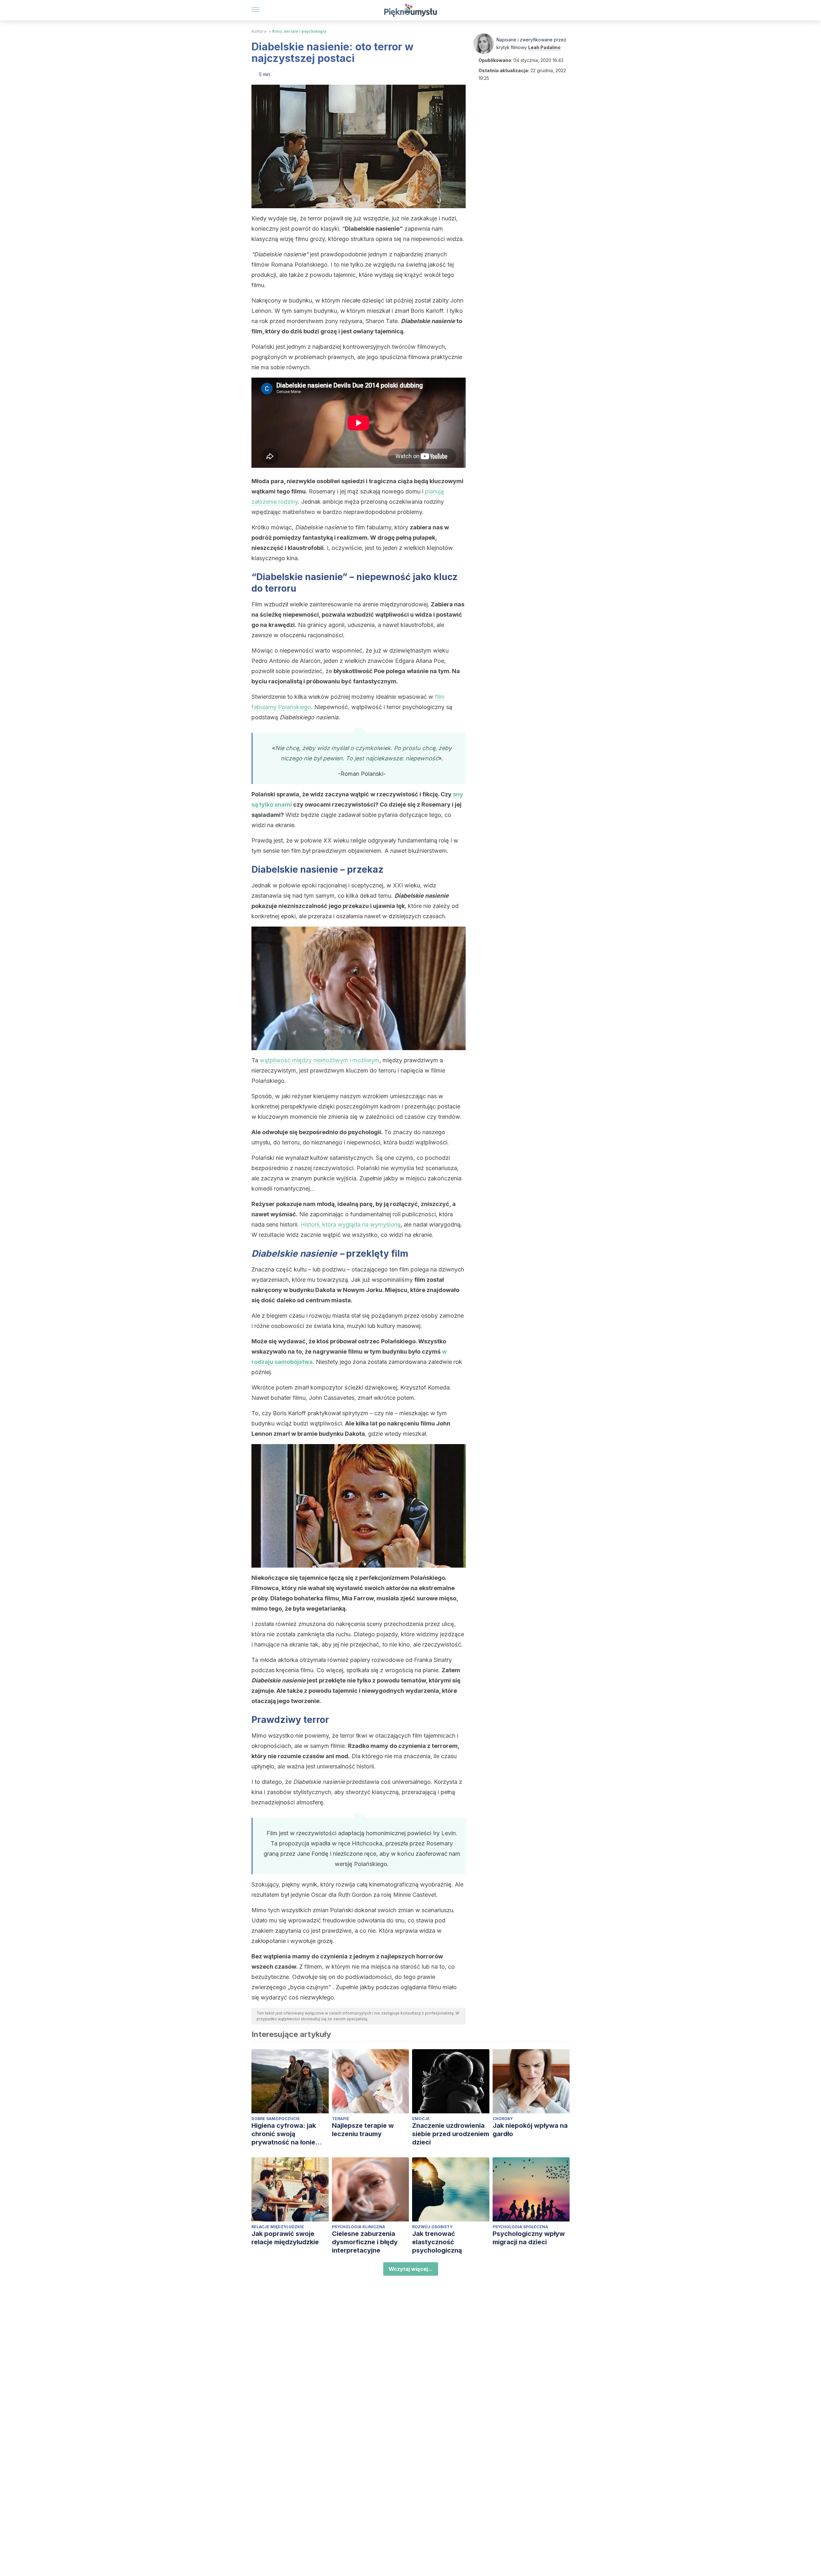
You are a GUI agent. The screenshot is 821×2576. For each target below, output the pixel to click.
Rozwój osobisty (432, 2227)
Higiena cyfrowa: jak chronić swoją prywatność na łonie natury (284, 2134)
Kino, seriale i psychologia (299, 31)
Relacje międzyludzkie (278, 2227)
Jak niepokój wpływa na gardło (530, 2130)
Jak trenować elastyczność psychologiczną (437, 2242)
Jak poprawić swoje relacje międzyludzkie (285, 2238)
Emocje (421, 2119)
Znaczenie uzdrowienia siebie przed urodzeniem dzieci (451, 2134)
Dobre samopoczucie (276, 2119)
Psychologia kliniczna (359, 2227)
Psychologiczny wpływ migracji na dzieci (529, 2238)
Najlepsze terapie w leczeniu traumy (363, 2130)
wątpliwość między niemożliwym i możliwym (320, 1060)
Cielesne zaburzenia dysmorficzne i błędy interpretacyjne (365, 2242)
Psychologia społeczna (520, 2227)
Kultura (259, 31)
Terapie (341, 2119)
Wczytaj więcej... (411, 2269)
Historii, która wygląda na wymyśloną (351, 1224)
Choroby (503, 2119)
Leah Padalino (544, 47)
